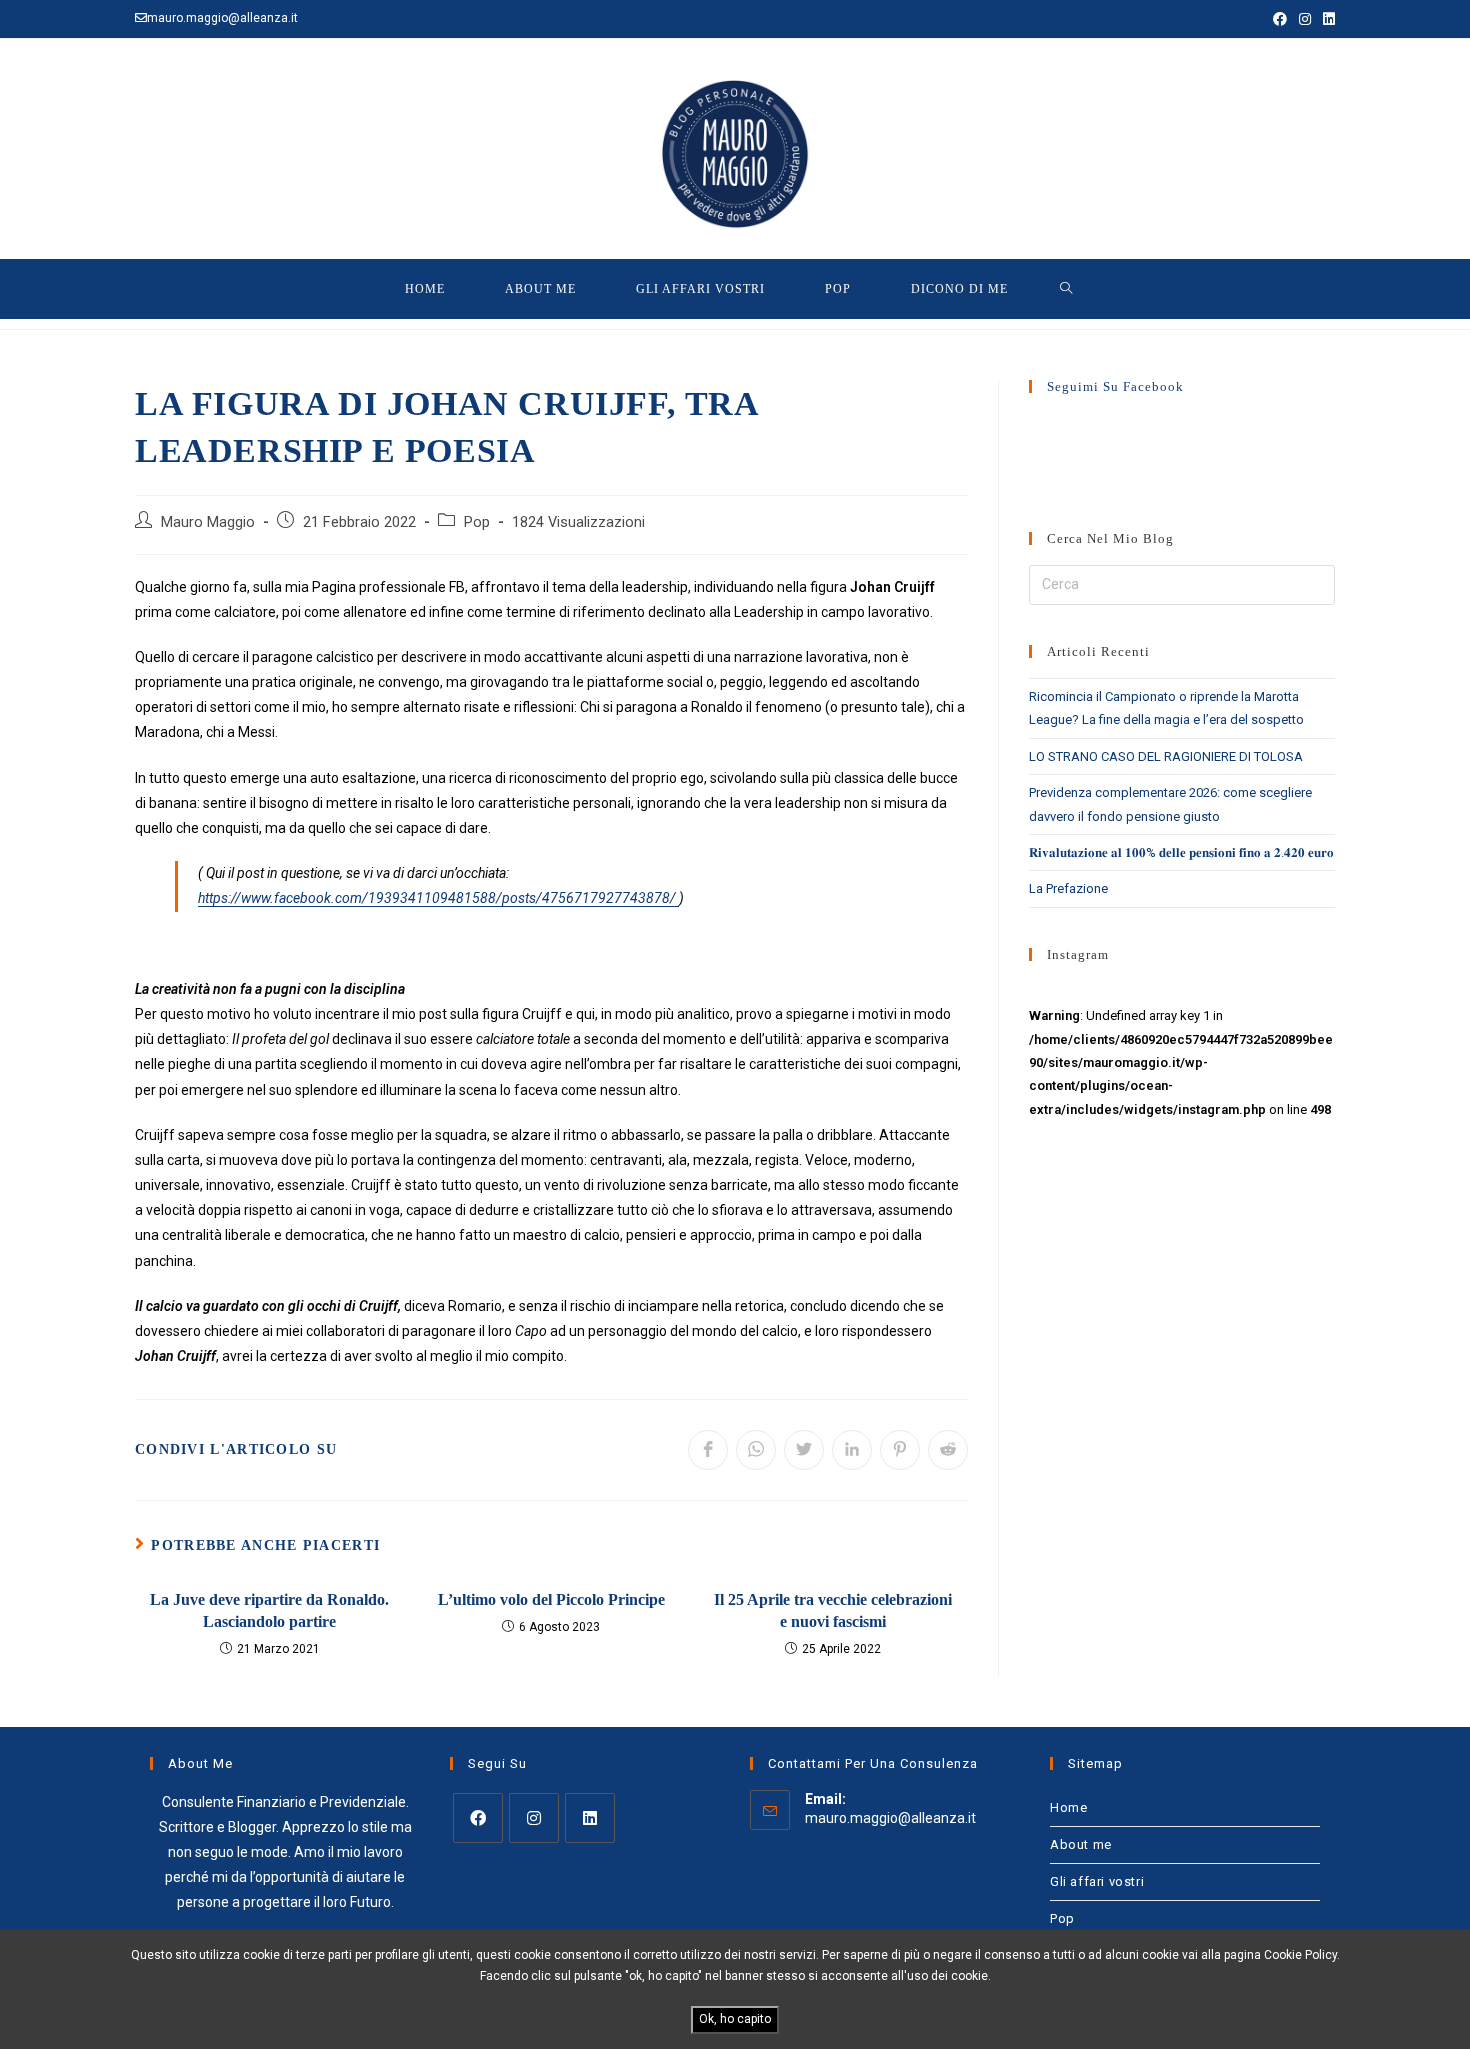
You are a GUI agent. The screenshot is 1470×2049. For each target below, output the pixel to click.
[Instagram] (534, 1818)
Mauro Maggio (208, 522)
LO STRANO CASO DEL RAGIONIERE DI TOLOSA (1166, 756)
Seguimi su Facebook (1115, 386)
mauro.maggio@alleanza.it (890, 1818)
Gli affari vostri (1097, 1881)
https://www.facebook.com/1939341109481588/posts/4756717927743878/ (438, 898)
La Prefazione (1068, 888)
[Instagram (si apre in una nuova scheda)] (1305, 19)
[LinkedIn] (590, 1818)
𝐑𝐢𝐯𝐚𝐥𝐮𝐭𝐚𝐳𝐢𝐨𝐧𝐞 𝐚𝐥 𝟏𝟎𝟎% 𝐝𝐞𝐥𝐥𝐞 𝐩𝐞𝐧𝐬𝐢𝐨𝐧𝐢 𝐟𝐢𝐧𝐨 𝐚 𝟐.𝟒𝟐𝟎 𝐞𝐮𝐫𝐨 (1181, 852)
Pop (477, 522)
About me (1081, 1844)
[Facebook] (478, 1818)
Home (1068, 1807)
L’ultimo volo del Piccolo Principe (551, 1599)
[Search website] (1066, 289)
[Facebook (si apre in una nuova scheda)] (1280, 19)
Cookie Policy (1300, 1955)
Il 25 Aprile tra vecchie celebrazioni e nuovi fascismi (833, 1610)
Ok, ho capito (735, 2019)
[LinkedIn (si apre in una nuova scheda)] (1326, 19)
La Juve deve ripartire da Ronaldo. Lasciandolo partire (269, 1610)
